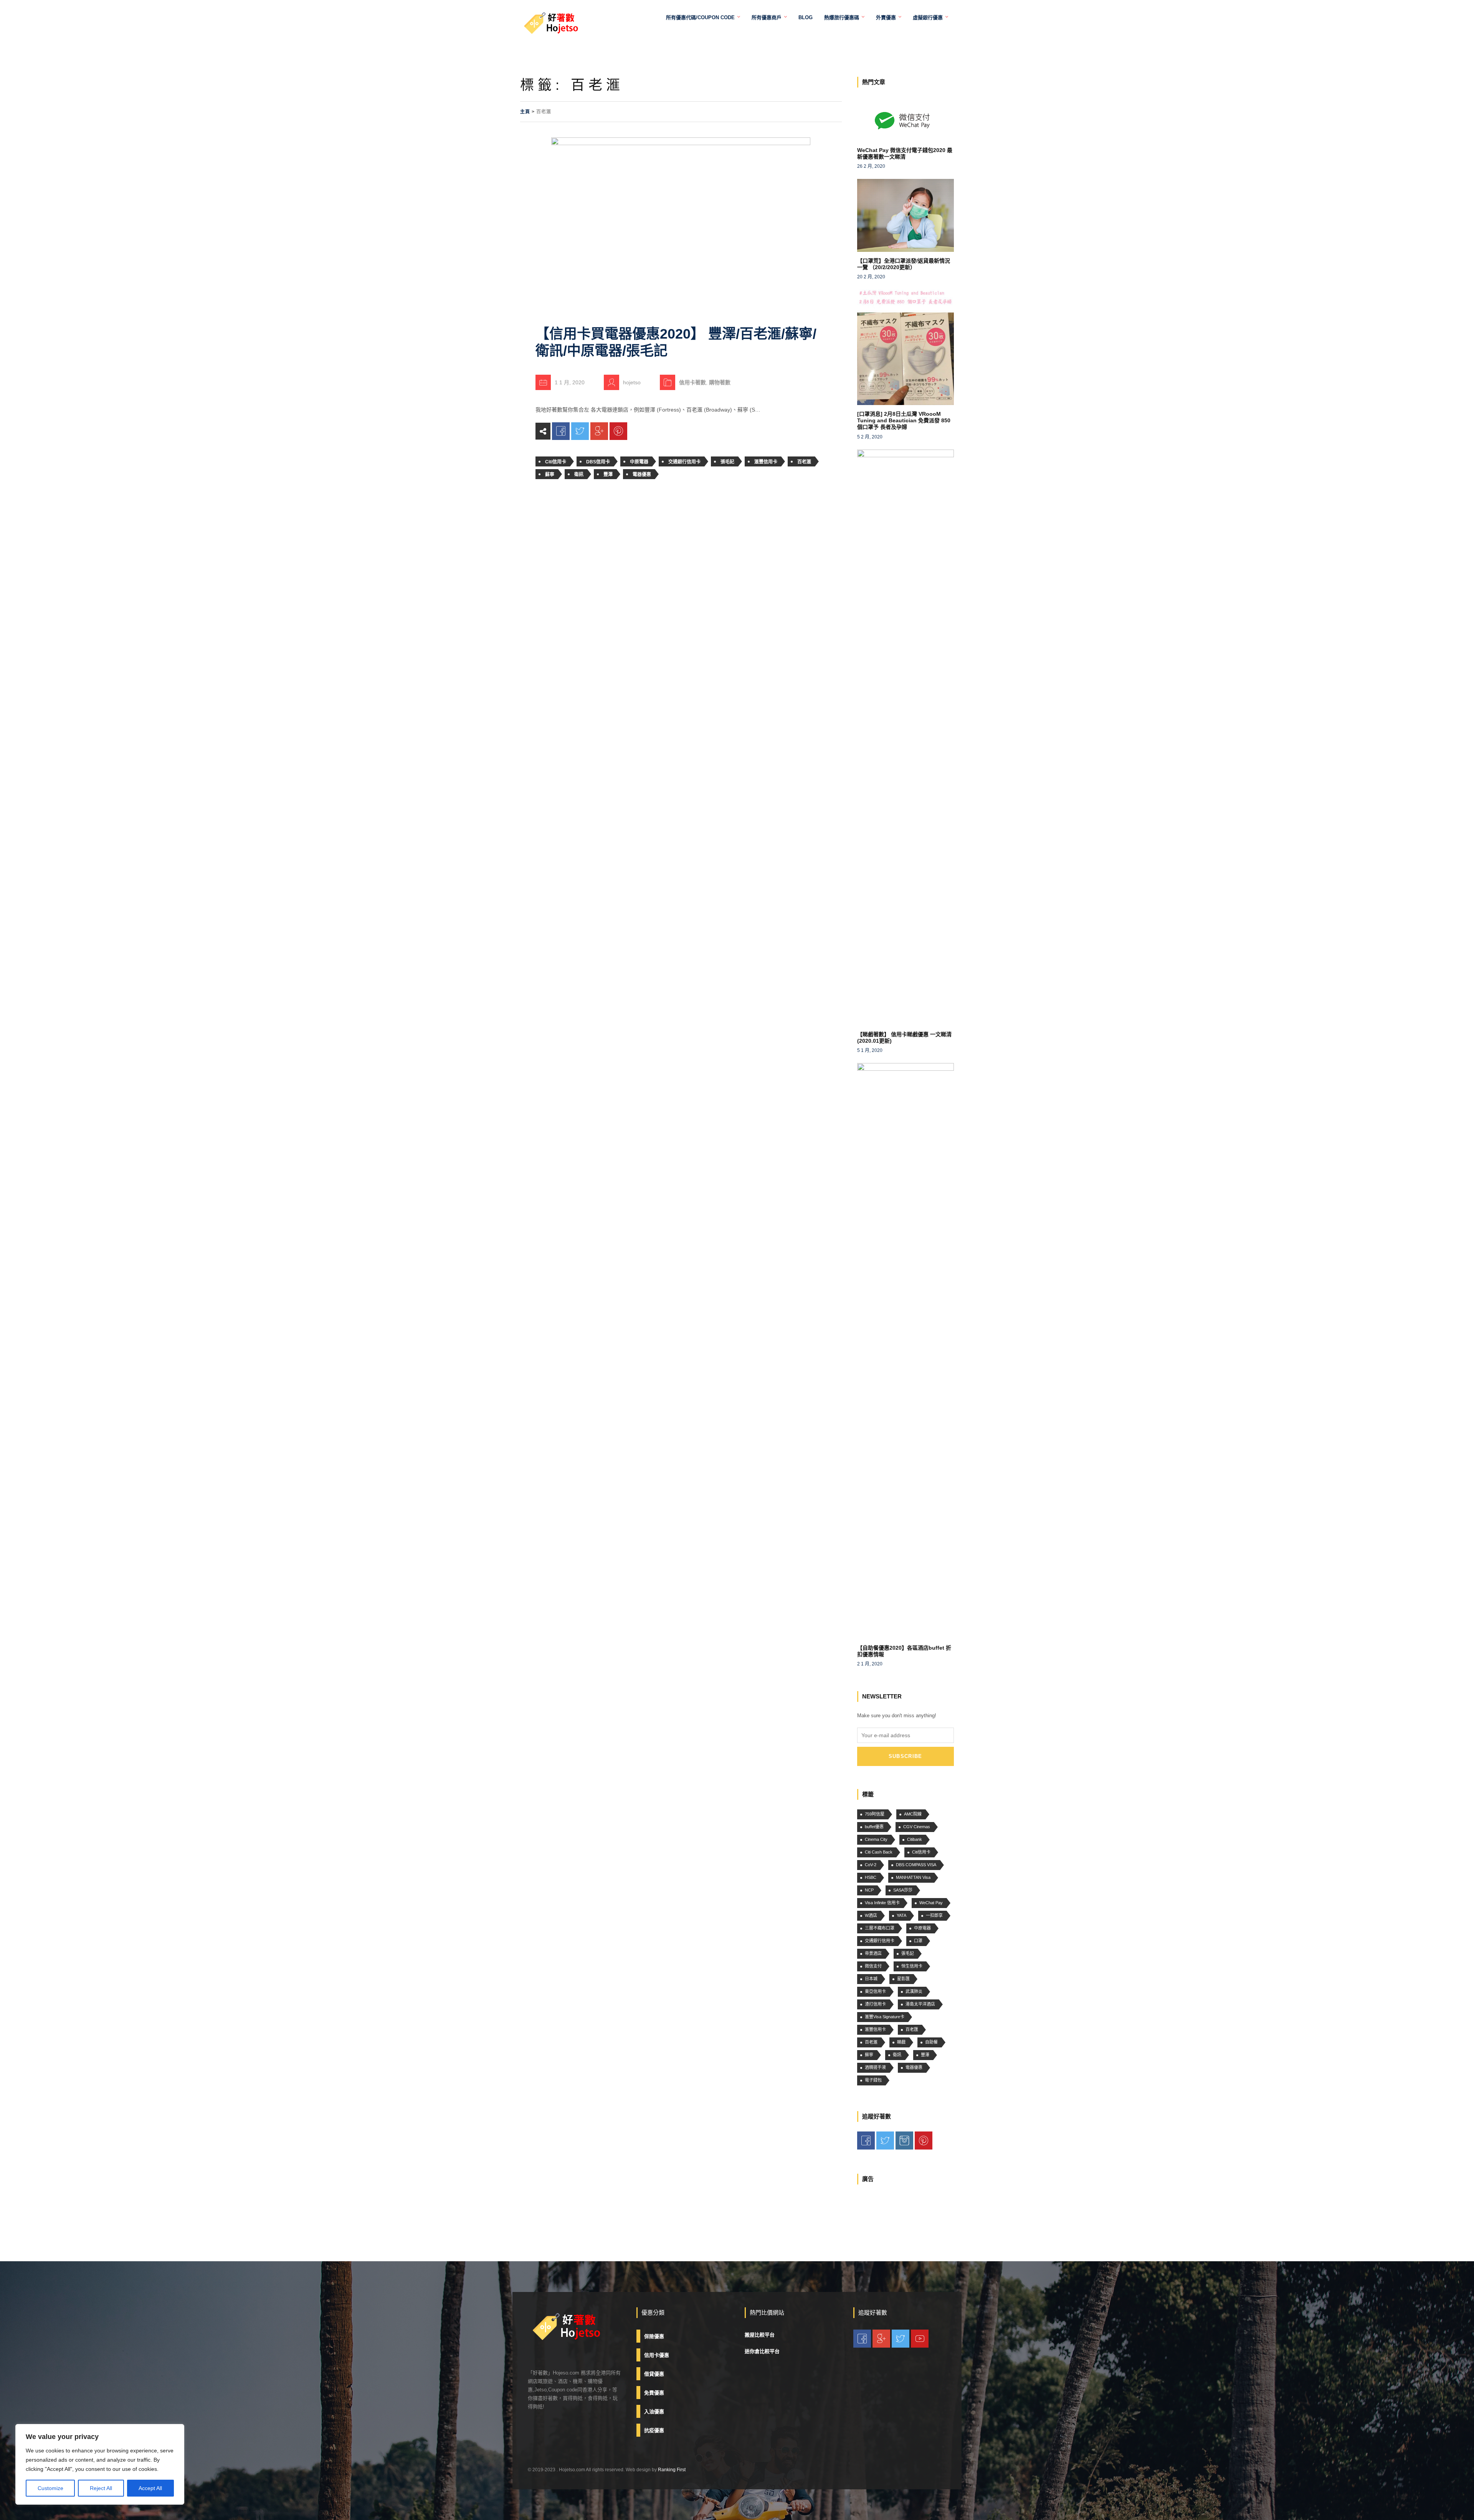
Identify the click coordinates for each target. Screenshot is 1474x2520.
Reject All (101, 2488)
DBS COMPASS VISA (916, 1865)
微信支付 (873, 1966)
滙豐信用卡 (766, 462)
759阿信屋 (875, 1814)
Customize (50, 2488)
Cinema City (876, 1839)
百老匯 (912, 2029)
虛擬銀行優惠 (928, 17)
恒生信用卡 (912, 1966)
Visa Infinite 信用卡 (882, 1903)
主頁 (525, 112)
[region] (100, 2464)
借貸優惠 (654, 2374)
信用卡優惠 (657, 2355)
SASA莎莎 (903, 1890)
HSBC (871, 1877)
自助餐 (931, 2042)
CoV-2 (871, 1865)
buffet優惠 (874, 1827)
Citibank (915, 1839)
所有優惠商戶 (767, 17)
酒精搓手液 (875, 2067)
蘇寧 (550, 475)
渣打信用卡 (875, 2004)
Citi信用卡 (556, 462)
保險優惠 (654, 2336)
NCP (869, 1890)
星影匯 (903, 1979)
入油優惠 (654, 2412)
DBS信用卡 (598, 462)
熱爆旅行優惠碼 (842, 17)
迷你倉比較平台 (762, 2351)
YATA (901, 1915)
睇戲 (901, 2042)
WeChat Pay (931, 1903)
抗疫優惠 (654, 2430)
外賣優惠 (886, 17)
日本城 (871, 1979)
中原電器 (639, 462)
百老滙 (804, 462)
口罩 (918, 1941)
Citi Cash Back (879, 1852)
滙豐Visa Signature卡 (885, 2017)
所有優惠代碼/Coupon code (700, 17)
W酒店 (871, 1915)
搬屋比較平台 (760, 2335)
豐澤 (608, 475)
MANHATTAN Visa (913, 1877)
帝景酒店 (873, 1953)
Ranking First (672, 2470)
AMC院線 (913, 1814)
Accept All (150, 2488)
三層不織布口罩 (880, 1928)
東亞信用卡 (875, 1991)
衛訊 (579, 475)
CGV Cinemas (917, 1827)
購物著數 (720, 382)
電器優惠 (642, 475)
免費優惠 (654, 2393)
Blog (806, 17)
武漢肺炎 (914, 1991)
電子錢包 (873, 2080)
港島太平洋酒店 (920, 2004)
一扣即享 (934, 1915)
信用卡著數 (692, 382)
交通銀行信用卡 (684, 462)
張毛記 (727, 462)
